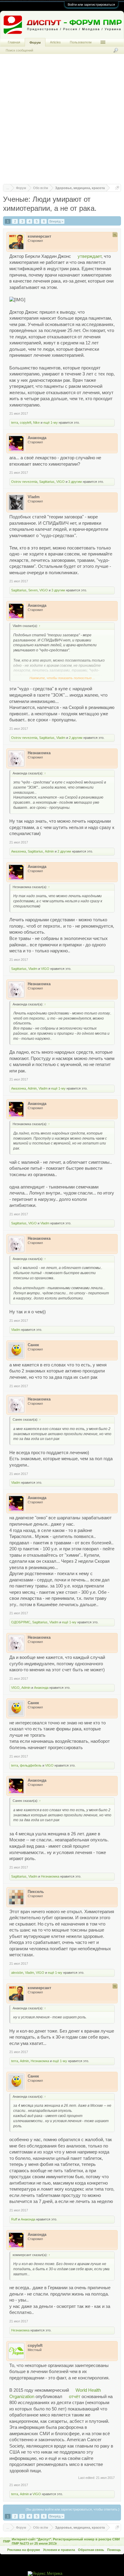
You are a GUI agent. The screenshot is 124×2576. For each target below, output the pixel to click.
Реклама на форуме (24, 2550)
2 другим (76, 738)
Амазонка (19, 851)
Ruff (14, 2219)
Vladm (61, 738)
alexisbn (17, 1973)
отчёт (75, 2397)
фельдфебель (31, 1765)
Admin (49, 851)
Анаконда (41, 1688)
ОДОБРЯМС (21, 1622)
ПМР (7, 2541)
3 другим (75, 482)
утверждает (90, 256)
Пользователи (81, 42)
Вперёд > (56, 221)
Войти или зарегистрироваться (91, 5)
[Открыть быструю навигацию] (117, 188)
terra (15, 422)
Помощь (114, 2550)
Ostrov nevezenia (24, 482)
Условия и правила (59, 2550)
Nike (36, 422)
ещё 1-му (51, 422)
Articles (55, 42)
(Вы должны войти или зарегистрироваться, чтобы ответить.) (73, 2509)
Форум (35, 43)
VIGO (60, 482)
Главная (14, 42)
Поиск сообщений (19, 50)
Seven (33, 590)
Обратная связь (91, 2550)
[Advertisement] (62, 122)
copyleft (26, 422)
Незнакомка (50, 1876)
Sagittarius (47, 482)
